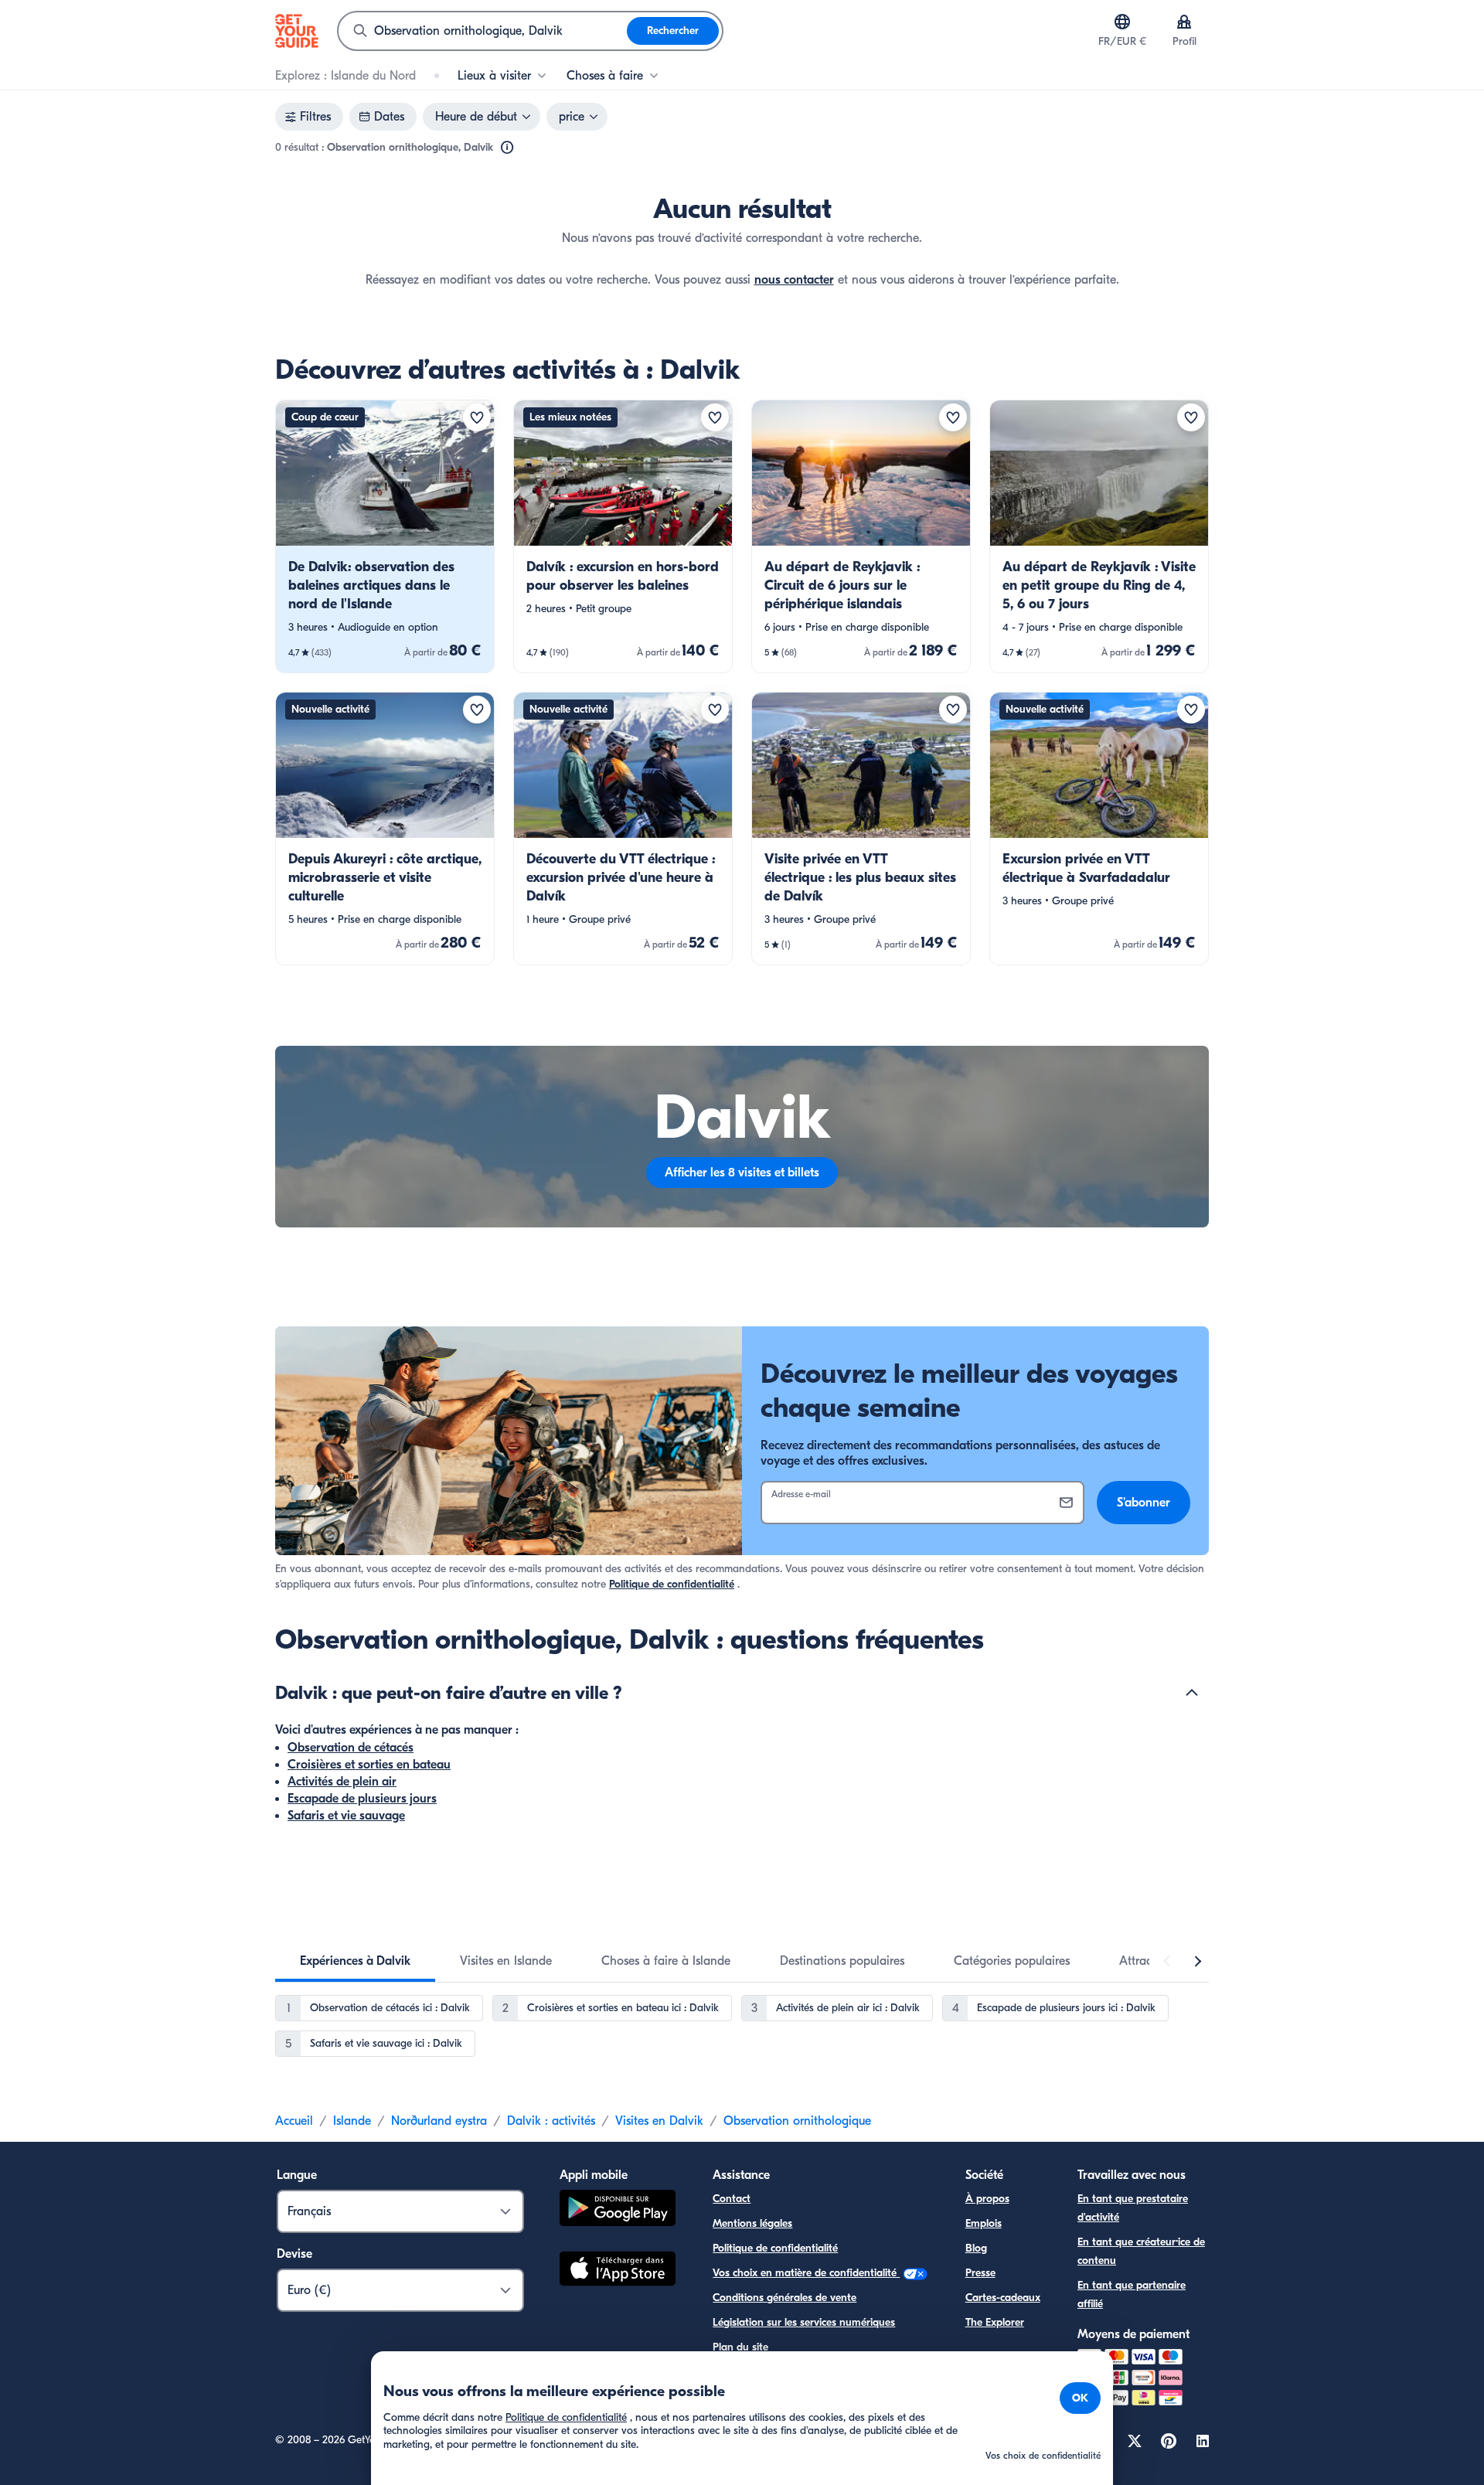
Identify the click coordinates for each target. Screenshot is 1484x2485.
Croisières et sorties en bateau (369, 1765)
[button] (385, 536)
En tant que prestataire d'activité (1133, 2208)
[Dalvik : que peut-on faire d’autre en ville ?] (1192, 1693)
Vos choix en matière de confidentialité (806, 2273)
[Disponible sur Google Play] (618, 2210)
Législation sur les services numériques (804, 2322)
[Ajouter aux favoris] (477, 417)
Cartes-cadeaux (1003, 2298)
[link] (385, 536)
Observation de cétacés (351, 1748)
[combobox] (483, 31)
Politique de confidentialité (672, 1584)
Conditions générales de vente (785, 2298)
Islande (352, 2121)
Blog (976, 2248)
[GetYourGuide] (297, 31)
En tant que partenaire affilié (1132, 2294)
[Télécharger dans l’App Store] (618, 2271)
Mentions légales (752, 2223)
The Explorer (995, 2322)
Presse (980, 2273)
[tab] (355, 1961)
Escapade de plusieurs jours (362, 1799)
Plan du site (740, 2347)
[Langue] (1122, 22)
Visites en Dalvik (659, 2121)
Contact (732, 2199)
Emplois (984, 2223)
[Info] (507, 148)
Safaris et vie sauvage (346, 1816)
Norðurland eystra (439, 2121)
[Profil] (1184, 22)
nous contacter (794, 280)
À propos (987, 2199)
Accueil (294, 2121)
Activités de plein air (342, 1782)
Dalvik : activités (551, 2121)
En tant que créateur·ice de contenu (1141, 2251)
